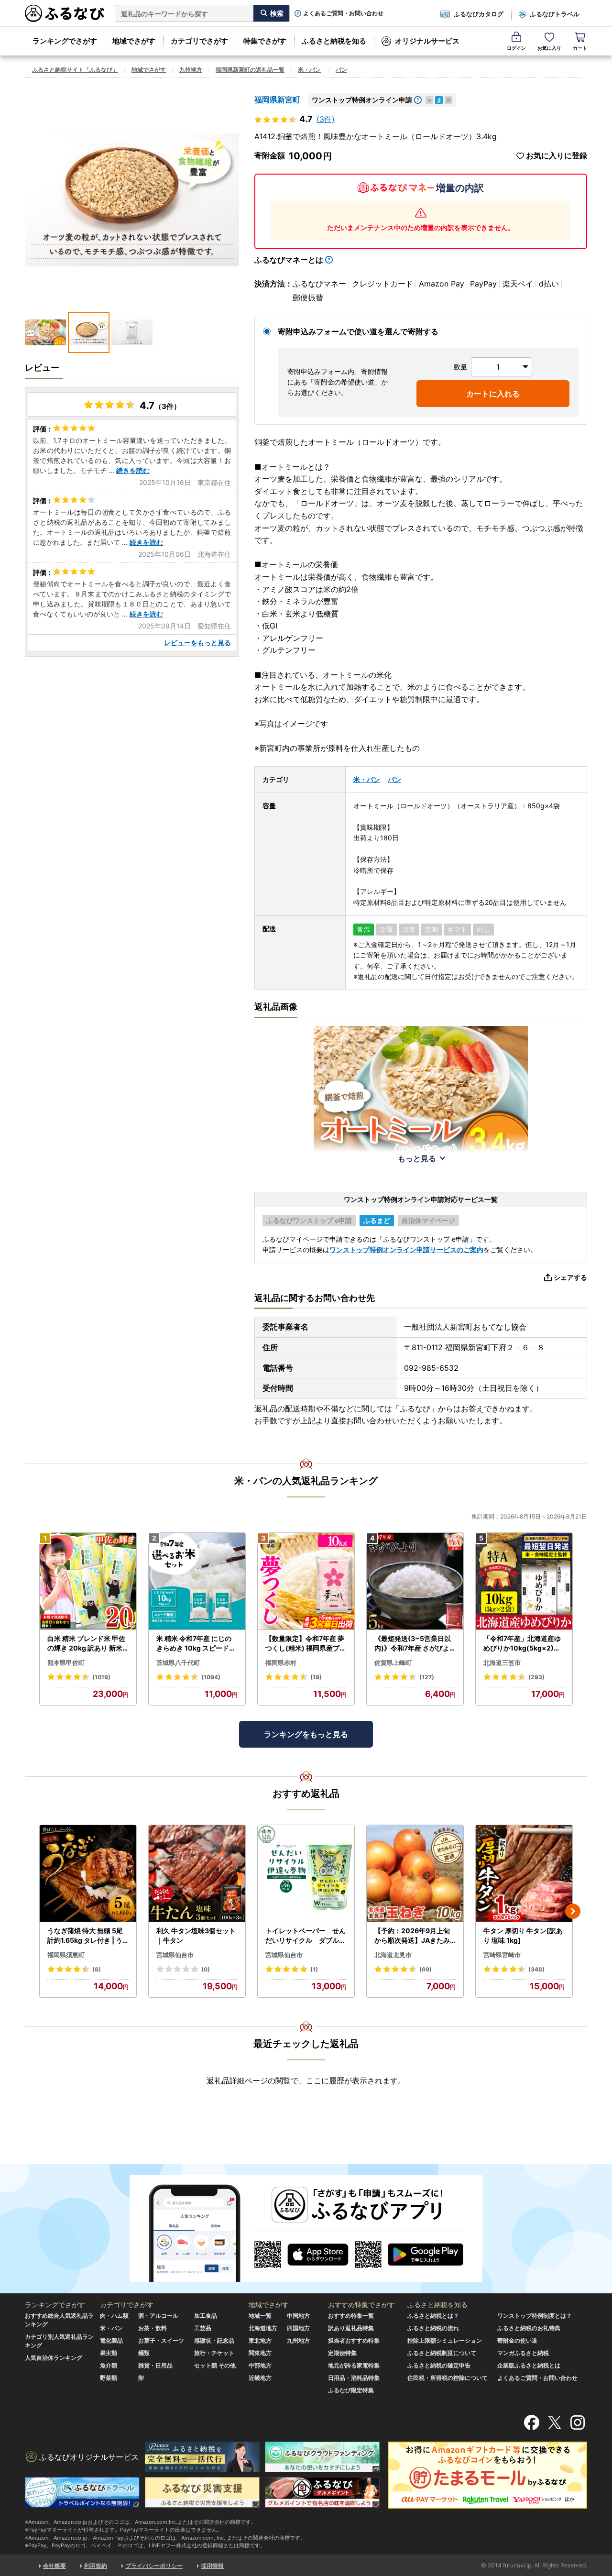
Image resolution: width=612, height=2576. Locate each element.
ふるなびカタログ (479, 14)
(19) (316, 1677)
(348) (536, 1969)
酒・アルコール (158, 2316)
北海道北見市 (393, 1955)
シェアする (570, 1277)
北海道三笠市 (502, 1662)
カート (580, 48)
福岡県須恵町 (66, 1955)
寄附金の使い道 (517, 2340)
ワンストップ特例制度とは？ (535, 2316)
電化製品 (111, 2340)
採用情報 (212, 2566)
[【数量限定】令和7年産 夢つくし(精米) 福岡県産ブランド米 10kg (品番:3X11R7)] (306, 1581)
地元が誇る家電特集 (354, 2365)
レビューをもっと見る (197, 643)
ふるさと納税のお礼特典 (529, 2328)
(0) (206, 1969)
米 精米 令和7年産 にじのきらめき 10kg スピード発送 (196, 1643)
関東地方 (260, 2353)
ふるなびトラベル (555, 14)
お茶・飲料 (153, 2328)
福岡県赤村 (281, 1662)
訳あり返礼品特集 (351, 2328)
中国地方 (298, 2316)
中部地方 (260, 2365)
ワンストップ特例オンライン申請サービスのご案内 (406, 1249)
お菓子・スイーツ (161, 2340)
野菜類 (109, 2378)
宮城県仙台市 (175, 1955)
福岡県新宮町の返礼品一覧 (250, 70)
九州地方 (191, 70)
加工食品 (206, 2316)
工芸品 (203, 2328)
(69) (426, 1969)
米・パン (309, 70)
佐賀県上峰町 (393, 1662)
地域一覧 (260, 2316)
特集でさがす (265, 41)
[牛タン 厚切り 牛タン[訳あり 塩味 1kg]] (524, 1874)
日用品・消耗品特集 (354, 2378)
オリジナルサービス (427, 41)
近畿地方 (260, 2378)
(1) (314, 1969)
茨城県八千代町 (178, 1662)
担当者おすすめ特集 (354, 2340)
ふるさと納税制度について (442, 2353)
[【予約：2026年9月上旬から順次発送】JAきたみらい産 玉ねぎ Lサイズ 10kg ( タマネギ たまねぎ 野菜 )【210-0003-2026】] (415, 1874)
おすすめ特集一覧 (351, 2316)
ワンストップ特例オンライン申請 (362, 100)
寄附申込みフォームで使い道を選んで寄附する (358, 331)
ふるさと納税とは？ (433, 2316)
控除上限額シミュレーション (445, 2340)
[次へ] (573, 1911)
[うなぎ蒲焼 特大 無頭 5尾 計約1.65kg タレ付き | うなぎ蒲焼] (88, 1874)
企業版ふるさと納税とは (529, 2365)
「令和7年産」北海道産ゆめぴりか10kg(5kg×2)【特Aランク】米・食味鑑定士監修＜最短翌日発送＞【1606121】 (524, 1643)
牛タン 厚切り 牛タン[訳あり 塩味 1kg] (523, 1935)
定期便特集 (342, 2353)
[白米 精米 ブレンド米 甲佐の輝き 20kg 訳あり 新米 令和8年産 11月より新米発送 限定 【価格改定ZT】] (88, 1581)
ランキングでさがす (65, 41)
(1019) (101, 1677)
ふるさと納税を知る (334, 41)
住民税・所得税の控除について (448, 2378)
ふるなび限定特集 (351, 2390)
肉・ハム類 (114, 2316)
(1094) (211, 1677)
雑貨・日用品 (155, 2365)
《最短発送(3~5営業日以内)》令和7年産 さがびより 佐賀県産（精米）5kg (415, 1643)
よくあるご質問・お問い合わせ (343, 13)
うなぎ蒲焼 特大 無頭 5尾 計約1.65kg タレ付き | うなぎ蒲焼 (85, 1936)
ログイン (516, 48)
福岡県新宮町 (277, 99)
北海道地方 (263, 2328)
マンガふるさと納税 (523, 2353)
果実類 (109, 2353)
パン (341, 70)
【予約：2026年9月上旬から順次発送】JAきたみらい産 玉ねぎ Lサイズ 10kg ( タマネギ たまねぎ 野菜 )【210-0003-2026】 (415, 1936)
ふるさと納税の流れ (433, 2328)
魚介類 (109, 2365)
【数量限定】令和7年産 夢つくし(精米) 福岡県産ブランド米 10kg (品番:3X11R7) (306, 1643)
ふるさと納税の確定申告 (439, 2365)
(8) (97, 1969)
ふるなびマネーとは (289, 260)
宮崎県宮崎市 (502, 1955)
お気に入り (549, 48)
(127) (427, 1677)
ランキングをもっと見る (306, 1734)
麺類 (144, 2353)
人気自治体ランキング (54, 2358)
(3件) (326, 119)
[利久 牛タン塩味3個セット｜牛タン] (197, 1874)
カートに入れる (493, 394)
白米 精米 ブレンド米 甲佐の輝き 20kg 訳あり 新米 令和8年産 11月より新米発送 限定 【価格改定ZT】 (87, 1643)
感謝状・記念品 (214, 2340)
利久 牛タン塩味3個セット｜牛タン (196, 1935)
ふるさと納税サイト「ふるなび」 (75, 70)
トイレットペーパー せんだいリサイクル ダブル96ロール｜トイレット (306, 1936)
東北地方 (260, 2340)
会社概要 (55, 2566)
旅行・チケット (214, 2353)
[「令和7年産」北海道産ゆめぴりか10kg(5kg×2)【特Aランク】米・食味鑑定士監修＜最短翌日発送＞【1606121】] (524, 1581)
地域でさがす (134, 41)
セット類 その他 (215, 2365)
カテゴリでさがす (199, 41)
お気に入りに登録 (557, 156)
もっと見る (417, 1158)
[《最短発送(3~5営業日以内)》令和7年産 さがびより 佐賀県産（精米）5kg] (415, 1581)
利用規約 (96, 2566)
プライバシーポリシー (154, 2566)
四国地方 (298, 2328)
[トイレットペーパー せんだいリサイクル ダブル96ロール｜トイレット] (306, 1874)
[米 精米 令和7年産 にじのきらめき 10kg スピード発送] (197, 1581)
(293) (536, 1677)
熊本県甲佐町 (66, 1662)
